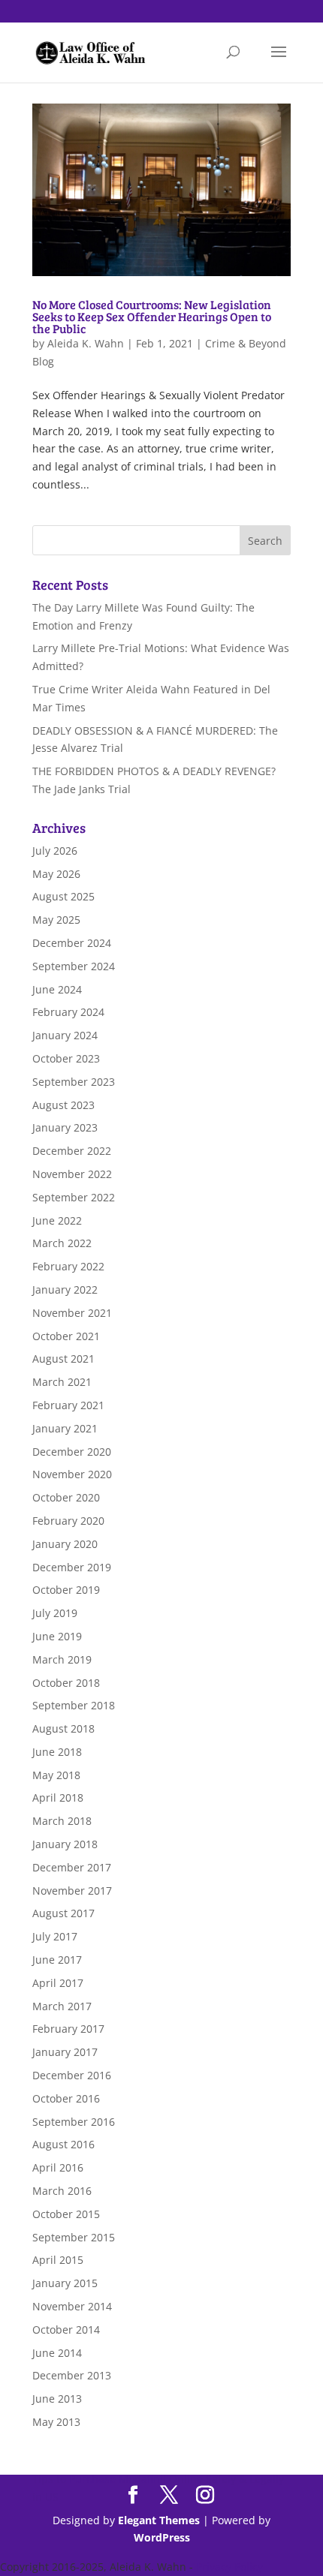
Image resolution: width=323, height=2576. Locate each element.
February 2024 (68, 1012)
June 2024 (57, 989)
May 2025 (56, 920)
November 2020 (72, 1474)
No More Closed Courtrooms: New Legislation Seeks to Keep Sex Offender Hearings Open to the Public (152, 316)
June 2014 (57, 2353)
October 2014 (66, 2330)
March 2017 (62, 2006)
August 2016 (63, 2144)
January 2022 (65, 1290)
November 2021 (72, 1313)
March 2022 (62, 1243)
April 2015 (58, 2260)
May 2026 (56, 874)
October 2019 (66, 1590)
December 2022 (72, 1151)
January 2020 (65, 1544)
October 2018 (66, 1683)
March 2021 (62, 1382)
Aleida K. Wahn (86, 343)
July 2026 (55, 851)
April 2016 (58, 2167)
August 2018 (63, 1728)
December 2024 (72, 943)
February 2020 (68, 1521)
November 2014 (72, 2306)
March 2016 (62, 2191)
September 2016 (74, 2122)
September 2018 (74, 1705)
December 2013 (72, 2375)
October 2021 (66, 1336)
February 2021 (68, 1405)
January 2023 (65, 1127)
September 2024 (74, 966)
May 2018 (56, 1775)
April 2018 (58, 1797)
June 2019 (57, 1636)
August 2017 (63, 1913)
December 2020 (72, 1452)
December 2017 (72, 1867)
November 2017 (72, 1891)
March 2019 (62, 1659)
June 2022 (57, 1220)
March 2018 (62, 1821)
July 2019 (55, 1613)
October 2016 (66, 2098)
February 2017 (68, 2029)
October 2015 (66, 2214)
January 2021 (65, 1428)
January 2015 (65, 2283)
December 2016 (72, 2075)
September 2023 (74, 1082)
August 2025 (63, 896)
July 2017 (55, 1936)
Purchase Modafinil (118, 2479)
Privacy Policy (229, 2567)
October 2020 (66, 1497)
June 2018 (57, 1752)
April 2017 (58, 1983)
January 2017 (65, 2052)
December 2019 (72, 1567)
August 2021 (63, 1359)
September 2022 (74, 1197)
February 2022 (68, 1266)
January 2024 (65, 1035)
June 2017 (57, 1960)
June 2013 (57, 2399)
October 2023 (66, 1058)
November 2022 (72, 1174)
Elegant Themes (159, 2520)
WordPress (162, 2537)
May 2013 (56, 2422)
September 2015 (74, 2237)
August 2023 (63, 1105)
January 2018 (65, 1844)
